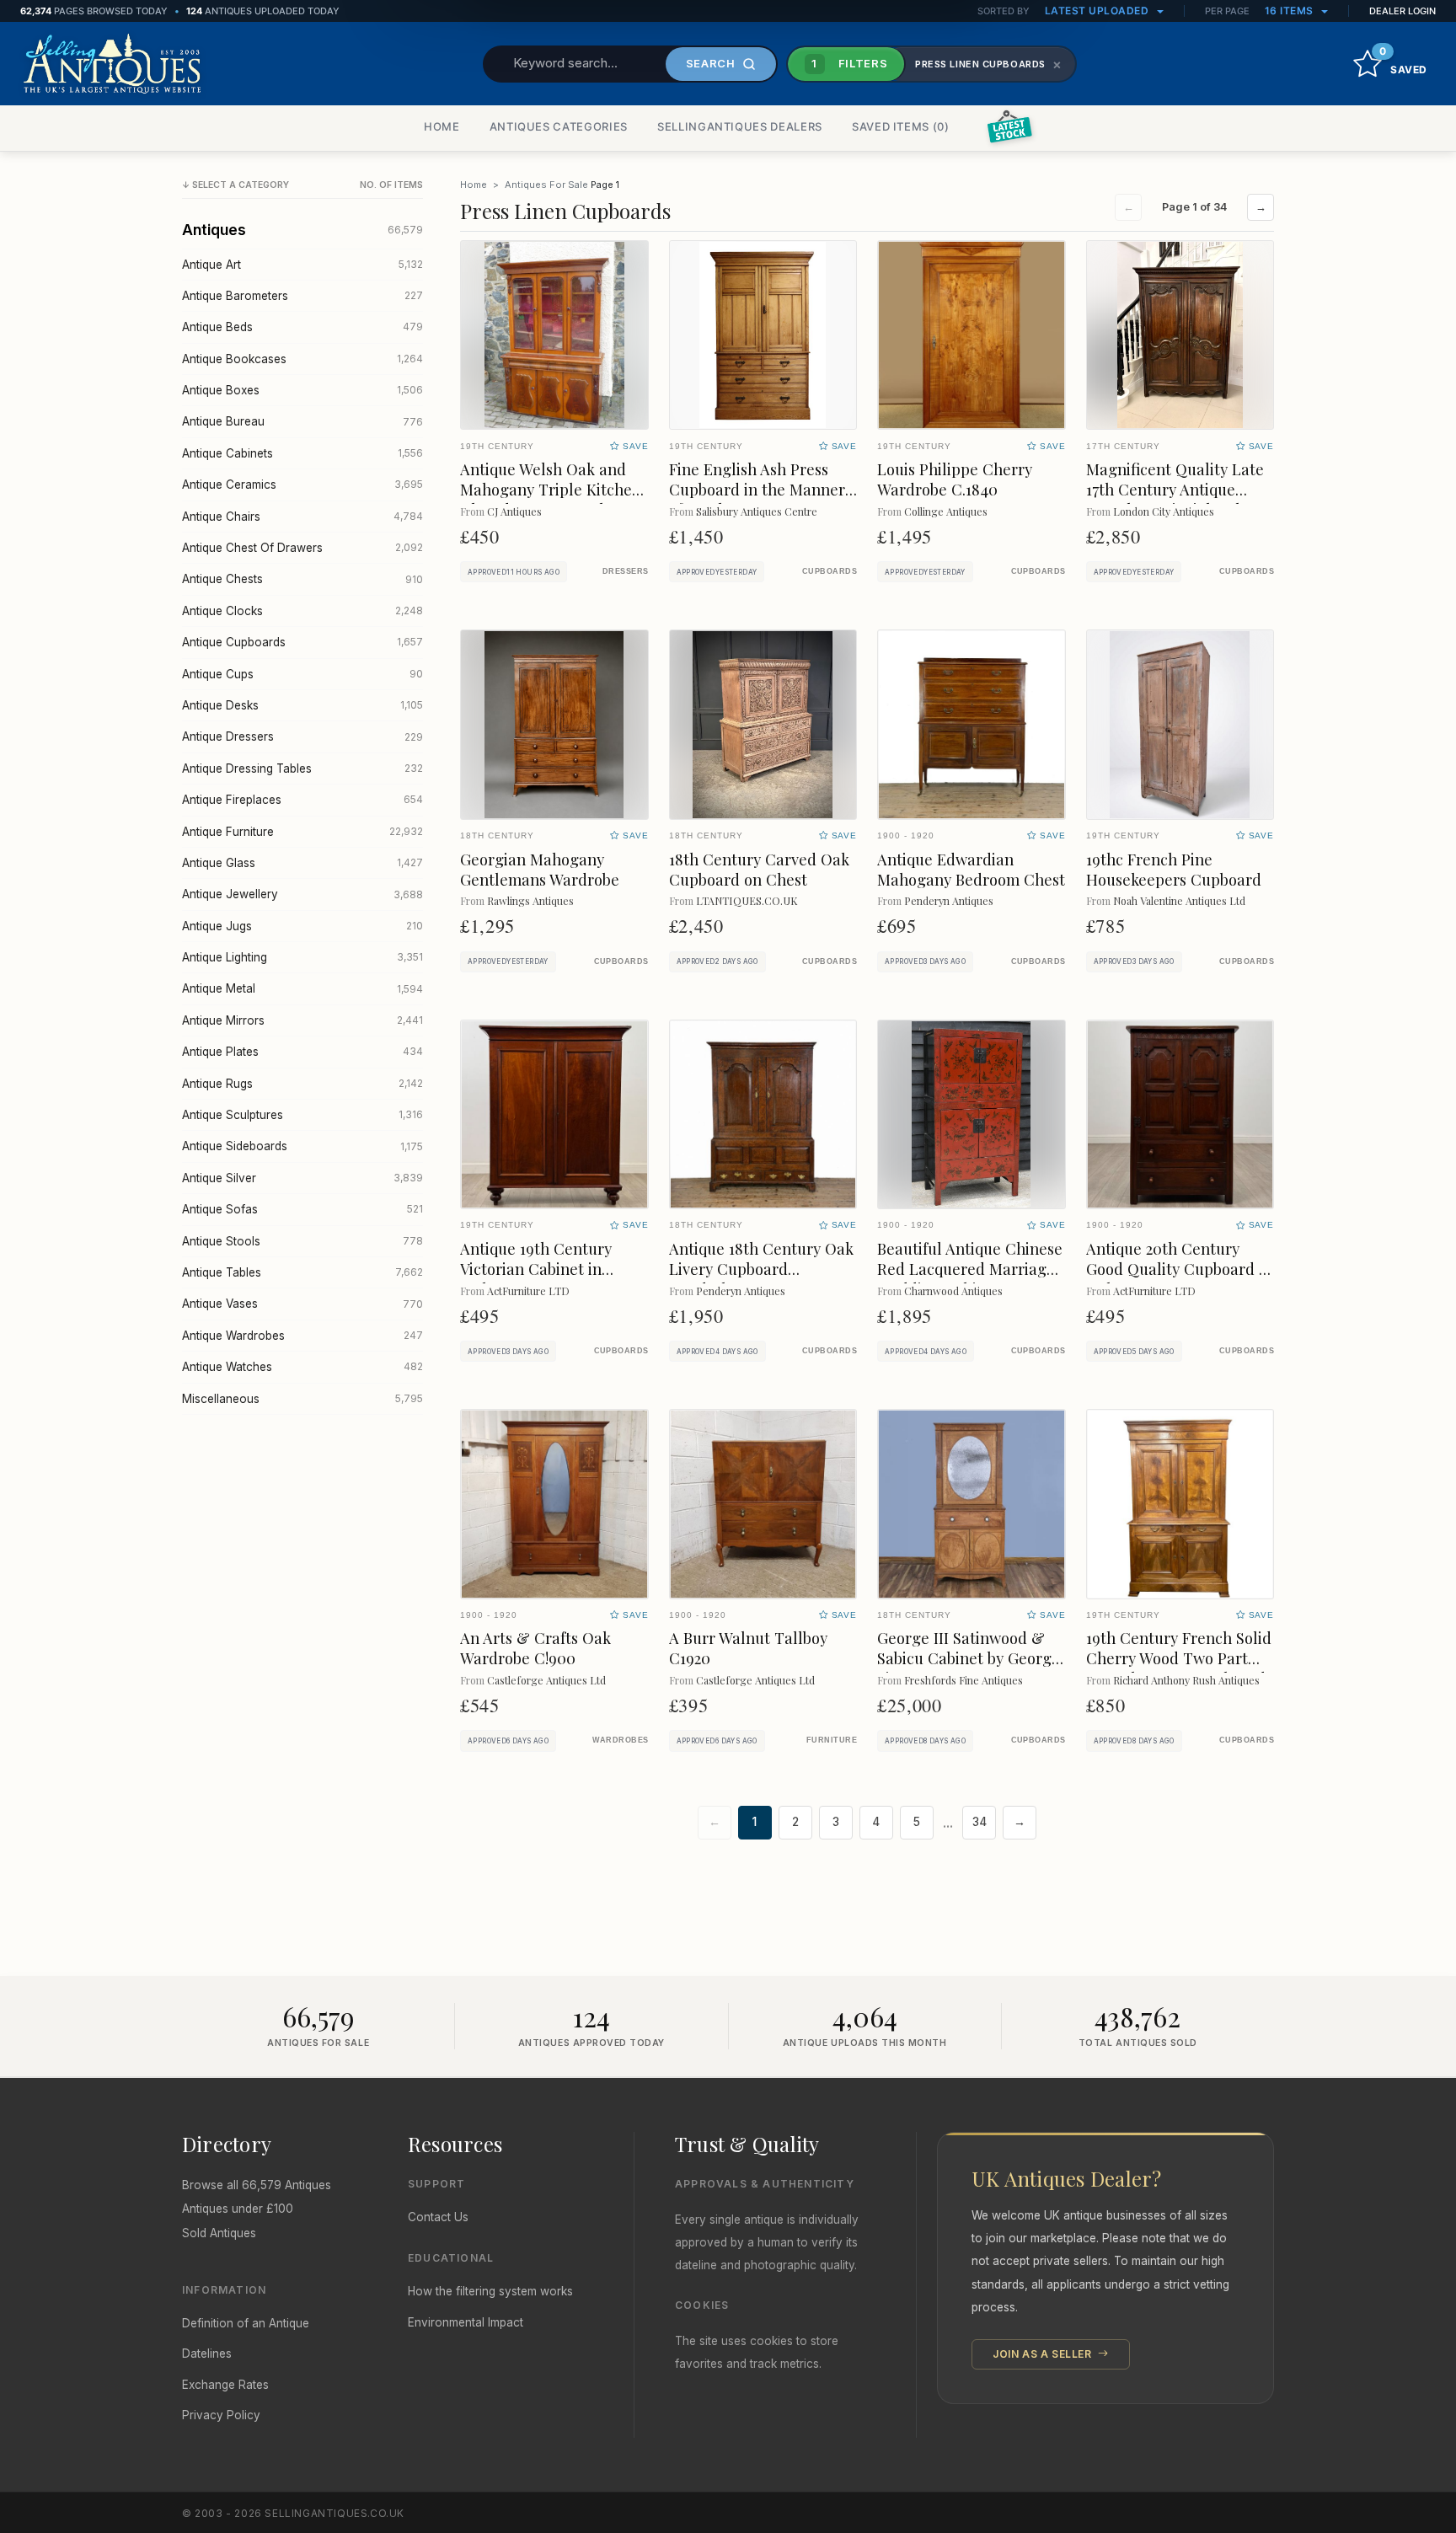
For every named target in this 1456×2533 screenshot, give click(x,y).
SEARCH (711, 63)
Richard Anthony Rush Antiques (1186, 1680)
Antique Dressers (302, 736)
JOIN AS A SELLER (1044, 2354)
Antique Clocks (302, 611)
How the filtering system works (490, 2291)
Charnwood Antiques (953, 1291)
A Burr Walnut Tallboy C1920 (748, 1648)
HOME (442, 126)
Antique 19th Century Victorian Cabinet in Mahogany (536, 1269)
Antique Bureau (302, 421)
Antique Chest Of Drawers (302, 548)
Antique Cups (302, 674)
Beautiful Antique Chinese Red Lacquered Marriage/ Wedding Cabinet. (970, 1269)
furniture (832, 1740)
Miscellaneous (302, 1399)
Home (474, 185)
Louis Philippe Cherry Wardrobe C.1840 (955, 479)
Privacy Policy (221, 2415)
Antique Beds (302, 327)
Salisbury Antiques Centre (757, 511)
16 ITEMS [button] (1291, 11)
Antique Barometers (302, 296)
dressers (626, 571)
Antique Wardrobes (302, 1336)
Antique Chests (302, 579)
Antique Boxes (302, 390)
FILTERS (849, 63)
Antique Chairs (302, 517)
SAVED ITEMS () (901, 126)
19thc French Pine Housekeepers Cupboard (1174, 869)
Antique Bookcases (302, 359)
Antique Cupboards (302, 642)
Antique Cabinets (302, 453)
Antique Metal (302, 988)
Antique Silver (302, 1178)
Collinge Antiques (946, 511)
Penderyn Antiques (949, 900)
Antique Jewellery (302, 894)
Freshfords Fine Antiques (964, 1680)
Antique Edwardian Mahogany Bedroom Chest (971, 869)
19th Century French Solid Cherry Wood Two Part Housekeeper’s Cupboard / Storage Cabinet (1179, 1668)
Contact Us (438, 2217)
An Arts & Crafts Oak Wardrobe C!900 (535, 1648)
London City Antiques (1164, 511)
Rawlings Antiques (530, 900)
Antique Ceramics (302, 485)
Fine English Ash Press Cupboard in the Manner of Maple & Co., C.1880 (757, 489)
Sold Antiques (219, 2233)
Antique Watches (302, 1367)
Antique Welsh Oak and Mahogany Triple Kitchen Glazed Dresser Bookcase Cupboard (551, 499)
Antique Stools (302, 1241)
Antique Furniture (302, 832)
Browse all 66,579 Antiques (257, 2185)
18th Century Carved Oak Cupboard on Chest (759, 869)
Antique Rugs (302, 1084)
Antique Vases (302, 1304)
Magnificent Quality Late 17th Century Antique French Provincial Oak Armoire (1175, 499)
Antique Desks (302, 705)
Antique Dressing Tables (302, 768)
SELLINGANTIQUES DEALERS (740, 126)
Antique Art (302, 265)
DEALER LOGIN (1402, 11)
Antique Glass (302, 863)
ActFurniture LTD (528, 1291)
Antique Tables (302, 1272)
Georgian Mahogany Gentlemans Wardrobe (540, 869)
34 (980, 1822)
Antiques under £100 (238, 2209)
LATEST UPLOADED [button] (1098, 11)
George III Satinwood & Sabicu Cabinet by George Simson (969, 1658)
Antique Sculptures (302, 1115)
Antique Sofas (302, 1209)
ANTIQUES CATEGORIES (559, 126)
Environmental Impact (466, 2322)
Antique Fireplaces (302, 800)
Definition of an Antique (246, 2323)
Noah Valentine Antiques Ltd (1179, 900)
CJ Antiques (514, 511)
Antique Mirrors (302, 1020)
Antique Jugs (302, 926)
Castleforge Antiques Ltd (546, 1680)
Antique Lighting (302, 957)
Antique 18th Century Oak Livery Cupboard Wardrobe (761, 1269)
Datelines (207, 2354)
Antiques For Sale (546, 185)
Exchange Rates (225, 2385)
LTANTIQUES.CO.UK (747, 900)
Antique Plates (302, 1052)
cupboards (830, 571)
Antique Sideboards (302, 1146)
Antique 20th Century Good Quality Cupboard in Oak (1179, 1269)
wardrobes (621, 1740)
